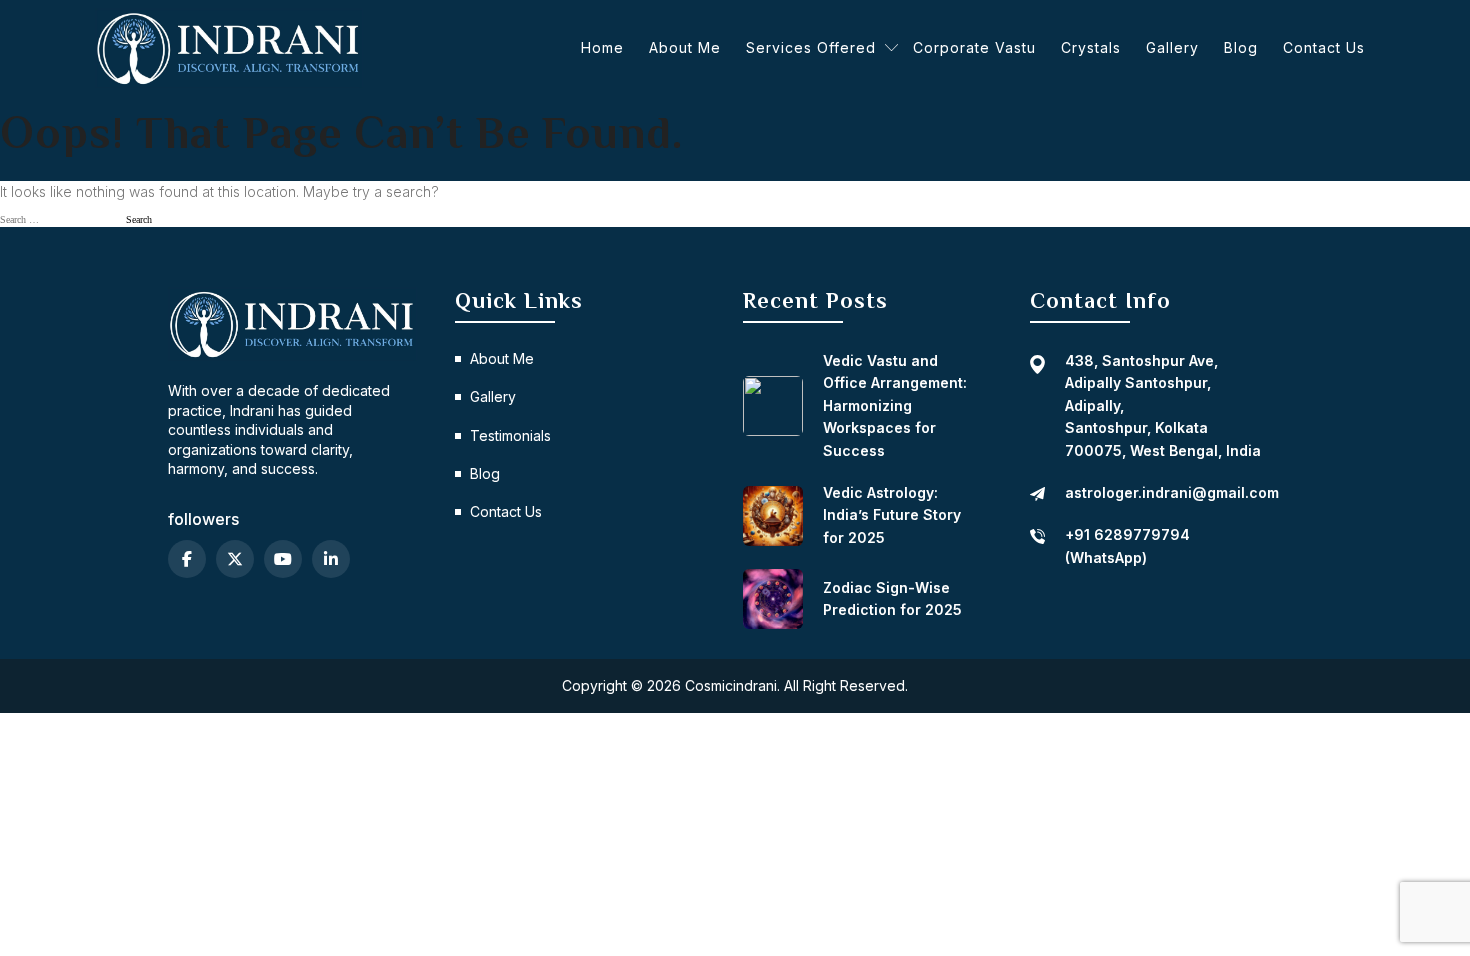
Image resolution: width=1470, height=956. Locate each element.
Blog (1241, 47)
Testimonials (510, 435)
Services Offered (811, 47)
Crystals (1091, 47)
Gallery (1172, 47)
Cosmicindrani (731, 685)
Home (602, 47)
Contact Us (1324, 47)
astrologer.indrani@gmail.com (1172, 492)
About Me (685, 47)
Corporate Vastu (974, 47)
